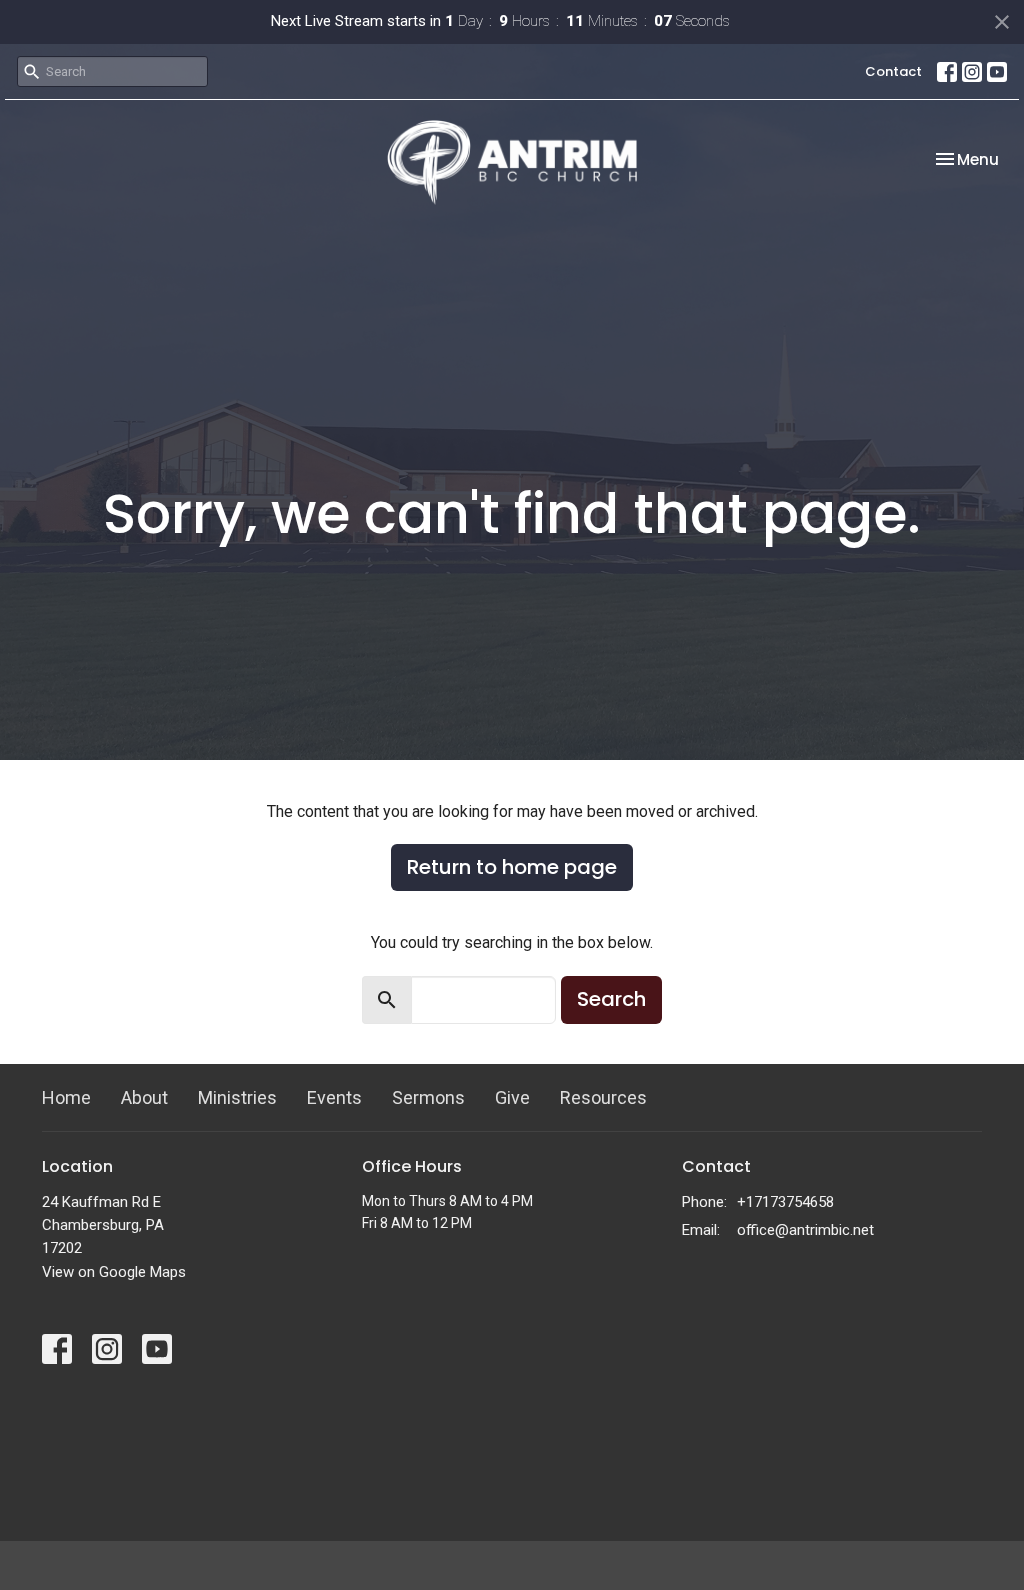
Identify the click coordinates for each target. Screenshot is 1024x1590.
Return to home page (512, 867)
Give (512, 1097)
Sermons (428, 1097)
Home (66, 1097)
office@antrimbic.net (805, 1230)
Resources (603, 1097)
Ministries (237, 1097)
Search (611, 999)
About (144, 1097)
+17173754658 (785, 1202)
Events (334, 1097)
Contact (893, 71)
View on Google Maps (114, 1272)
